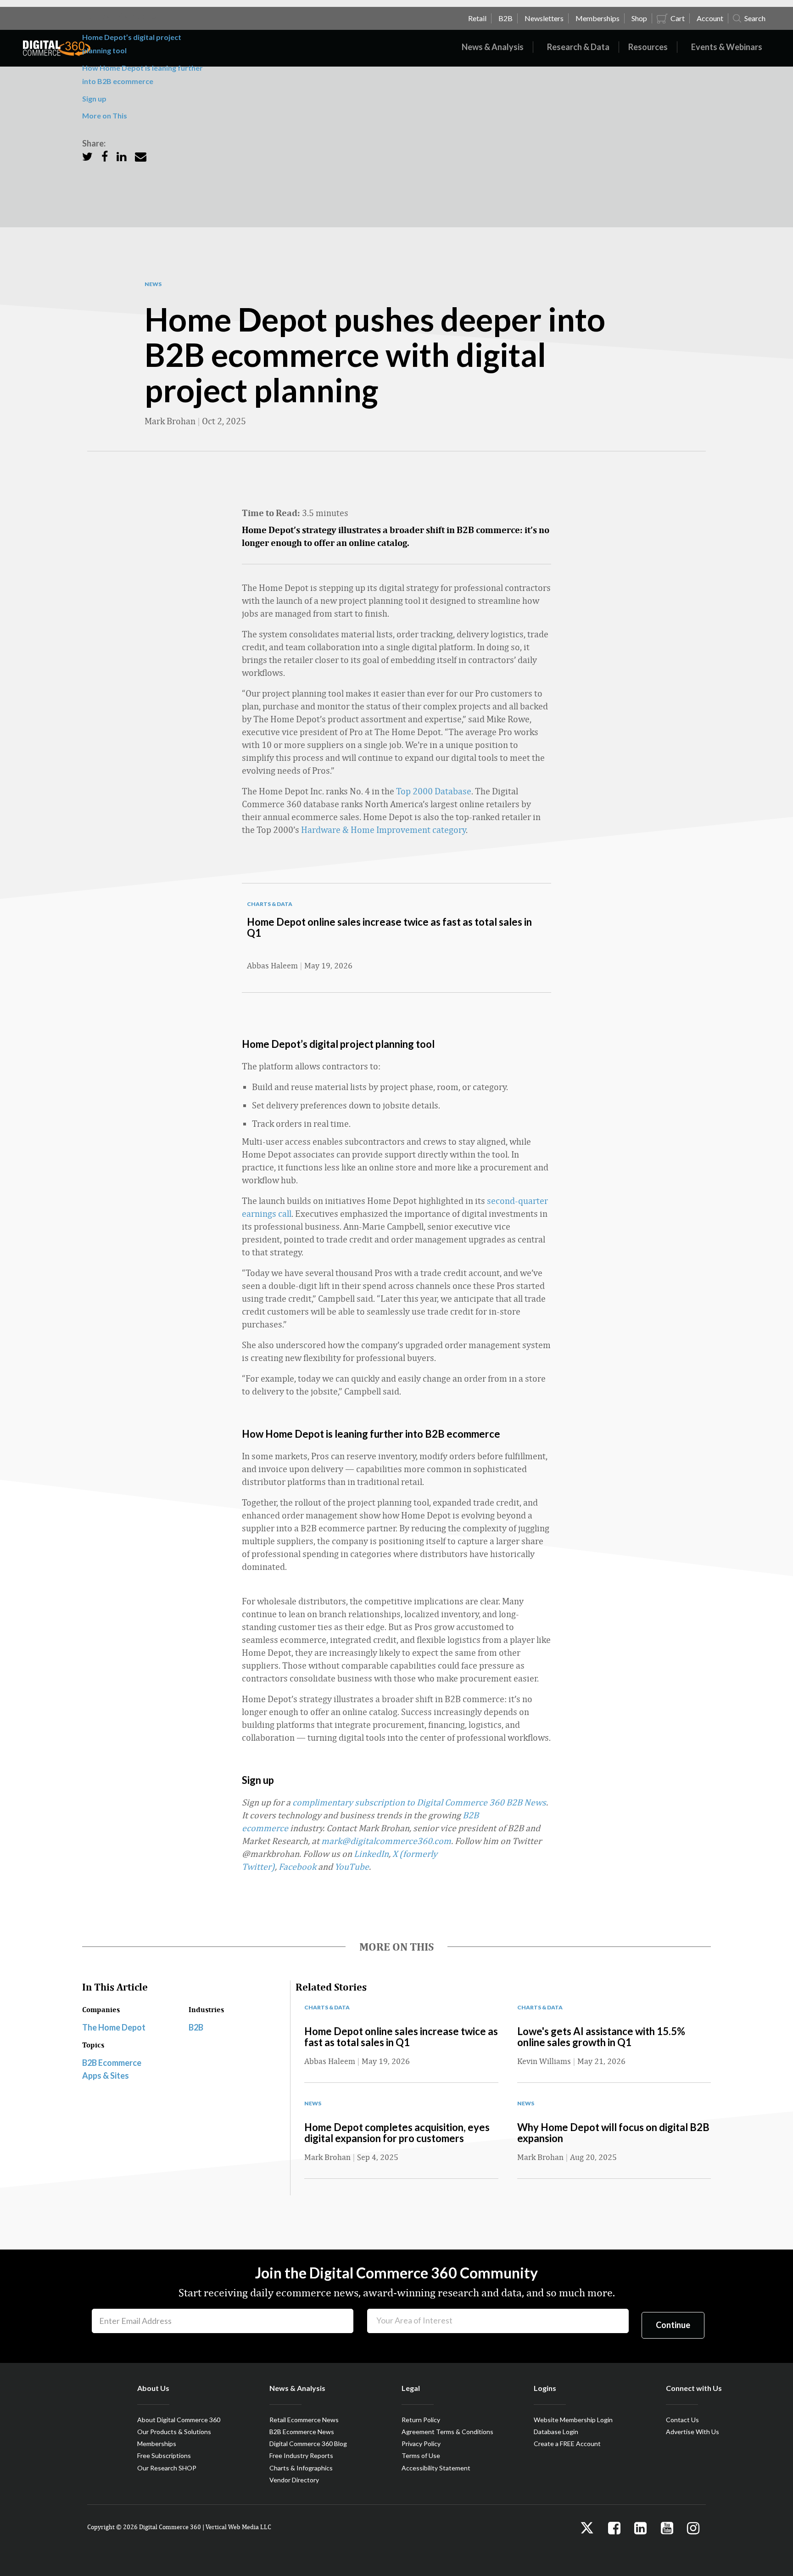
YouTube (352, 1866)
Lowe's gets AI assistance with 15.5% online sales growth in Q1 (601, 2037)
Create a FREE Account (567, 2444)
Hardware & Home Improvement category (383, 830)
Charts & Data (270, 904)
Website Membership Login (573, 2420)
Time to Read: (271, 513)
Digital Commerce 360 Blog (308, 2444)
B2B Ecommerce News (302, 2432)
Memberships (157, 2444)
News (153, 284)
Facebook (297, 1866)
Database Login (556, 2432)
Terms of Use (421, 2455)
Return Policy (421, 2420)
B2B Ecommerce (112, 2063)
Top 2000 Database (434, 791)
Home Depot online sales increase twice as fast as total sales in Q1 (389, 927)
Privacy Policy (421, 2444)
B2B (196, 2027)
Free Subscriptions (164, 2455)
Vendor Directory (294, 2480)
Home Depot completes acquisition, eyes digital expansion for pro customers (397, 2133)
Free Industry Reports (301, 2455)
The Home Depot (114, 2027)
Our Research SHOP (167, 2468)
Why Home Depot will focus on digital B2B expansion (613, 2133)
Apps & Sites (106, 2075)
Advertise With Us (692, 2432)
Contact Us (682, 2420)
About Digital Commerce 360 (179, 2420)
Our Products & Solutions (174, 2432)
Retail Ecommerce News (304, 2420)
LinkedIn (371, 1853)
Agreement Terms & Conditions (447, 2432)
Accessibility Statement (436, 2468)
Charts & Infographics (301, 2468)
